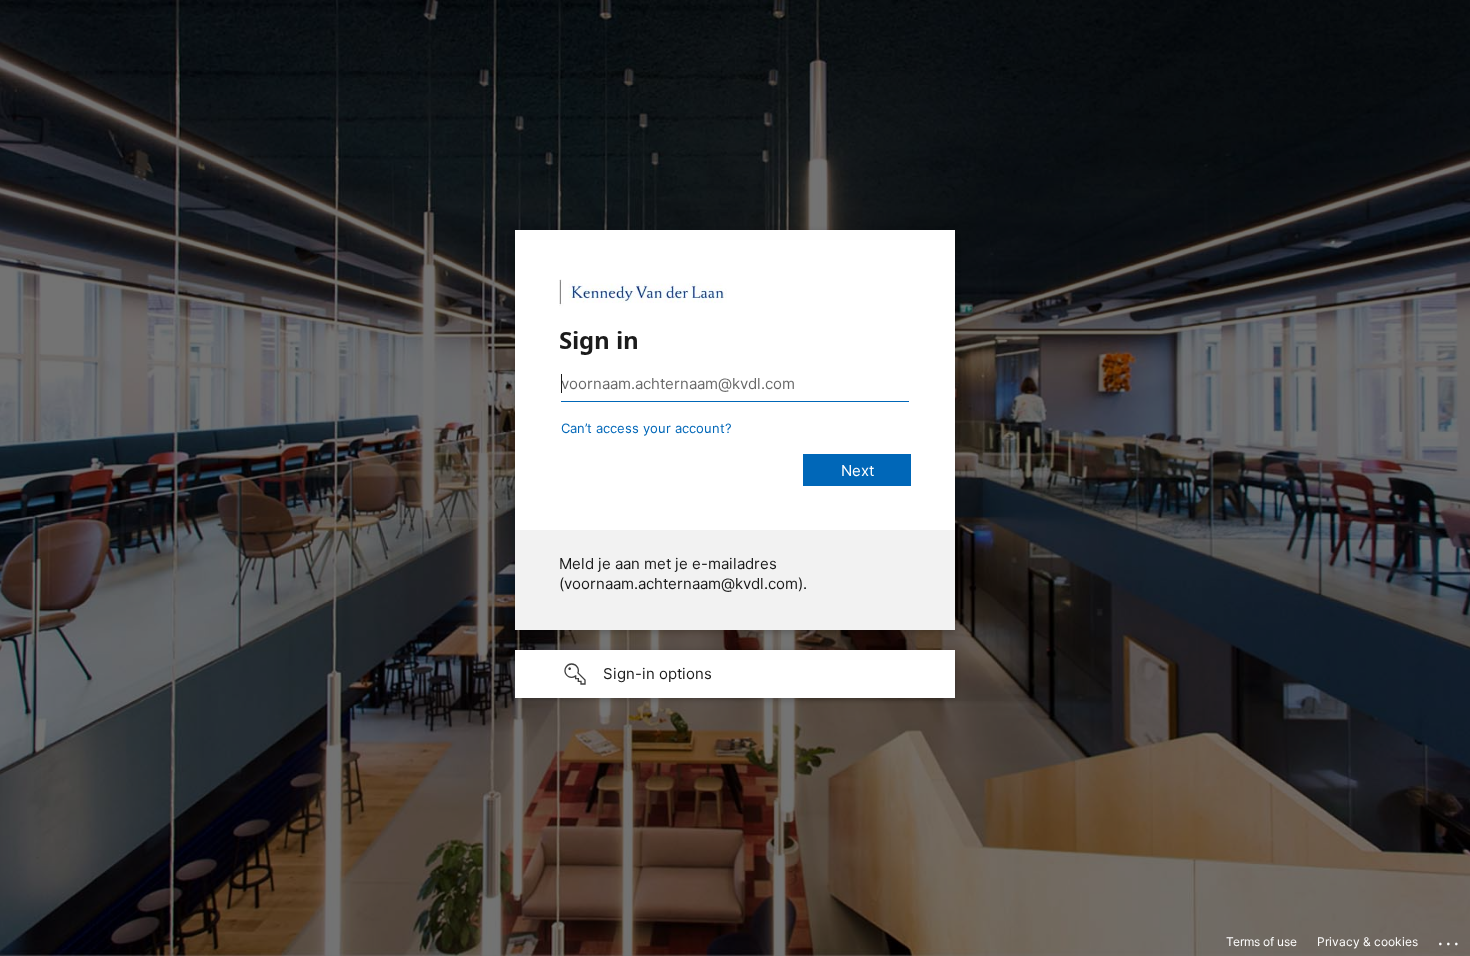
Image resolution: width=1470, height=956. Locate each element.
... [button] (1450, 939)
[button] (735, 674)
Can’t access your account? (646, 428)
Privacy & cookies (1367, 941)
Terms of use (1261, 941)
